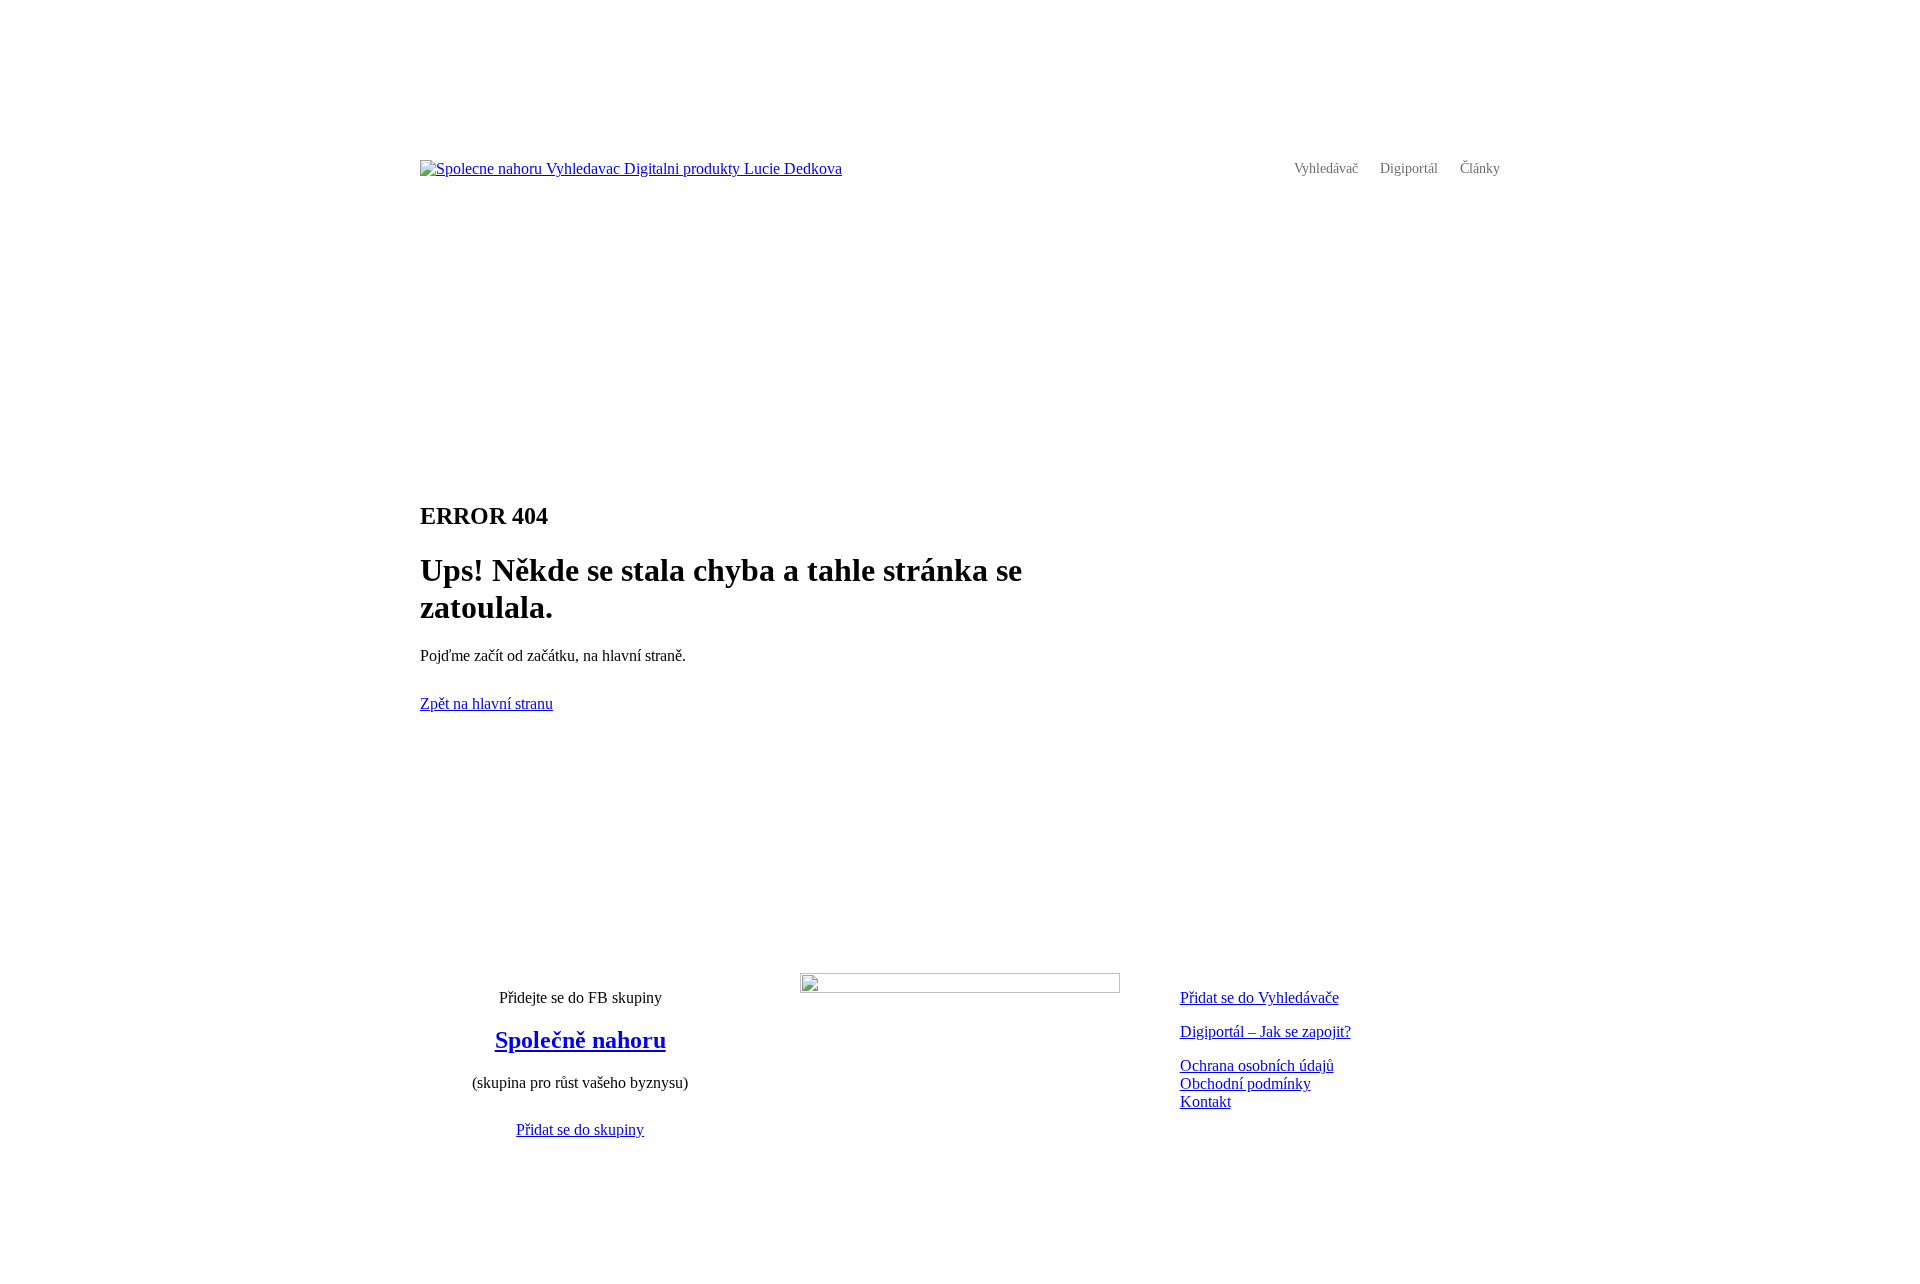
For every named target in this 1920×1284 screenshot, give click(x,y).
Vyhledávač (1326, 168)
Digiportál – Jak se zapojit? (1265, 1031)
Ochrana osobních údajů (1257, 1065)
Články (1480, 168)
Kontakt (1205, 1101)
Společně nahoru (580, 1040)
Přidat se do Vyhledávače (1259, 997)
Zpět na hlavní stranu (486, 703)
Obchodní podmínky (1245, 1083)
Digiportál (1409, 168)
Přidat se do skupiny (580, 1129)
